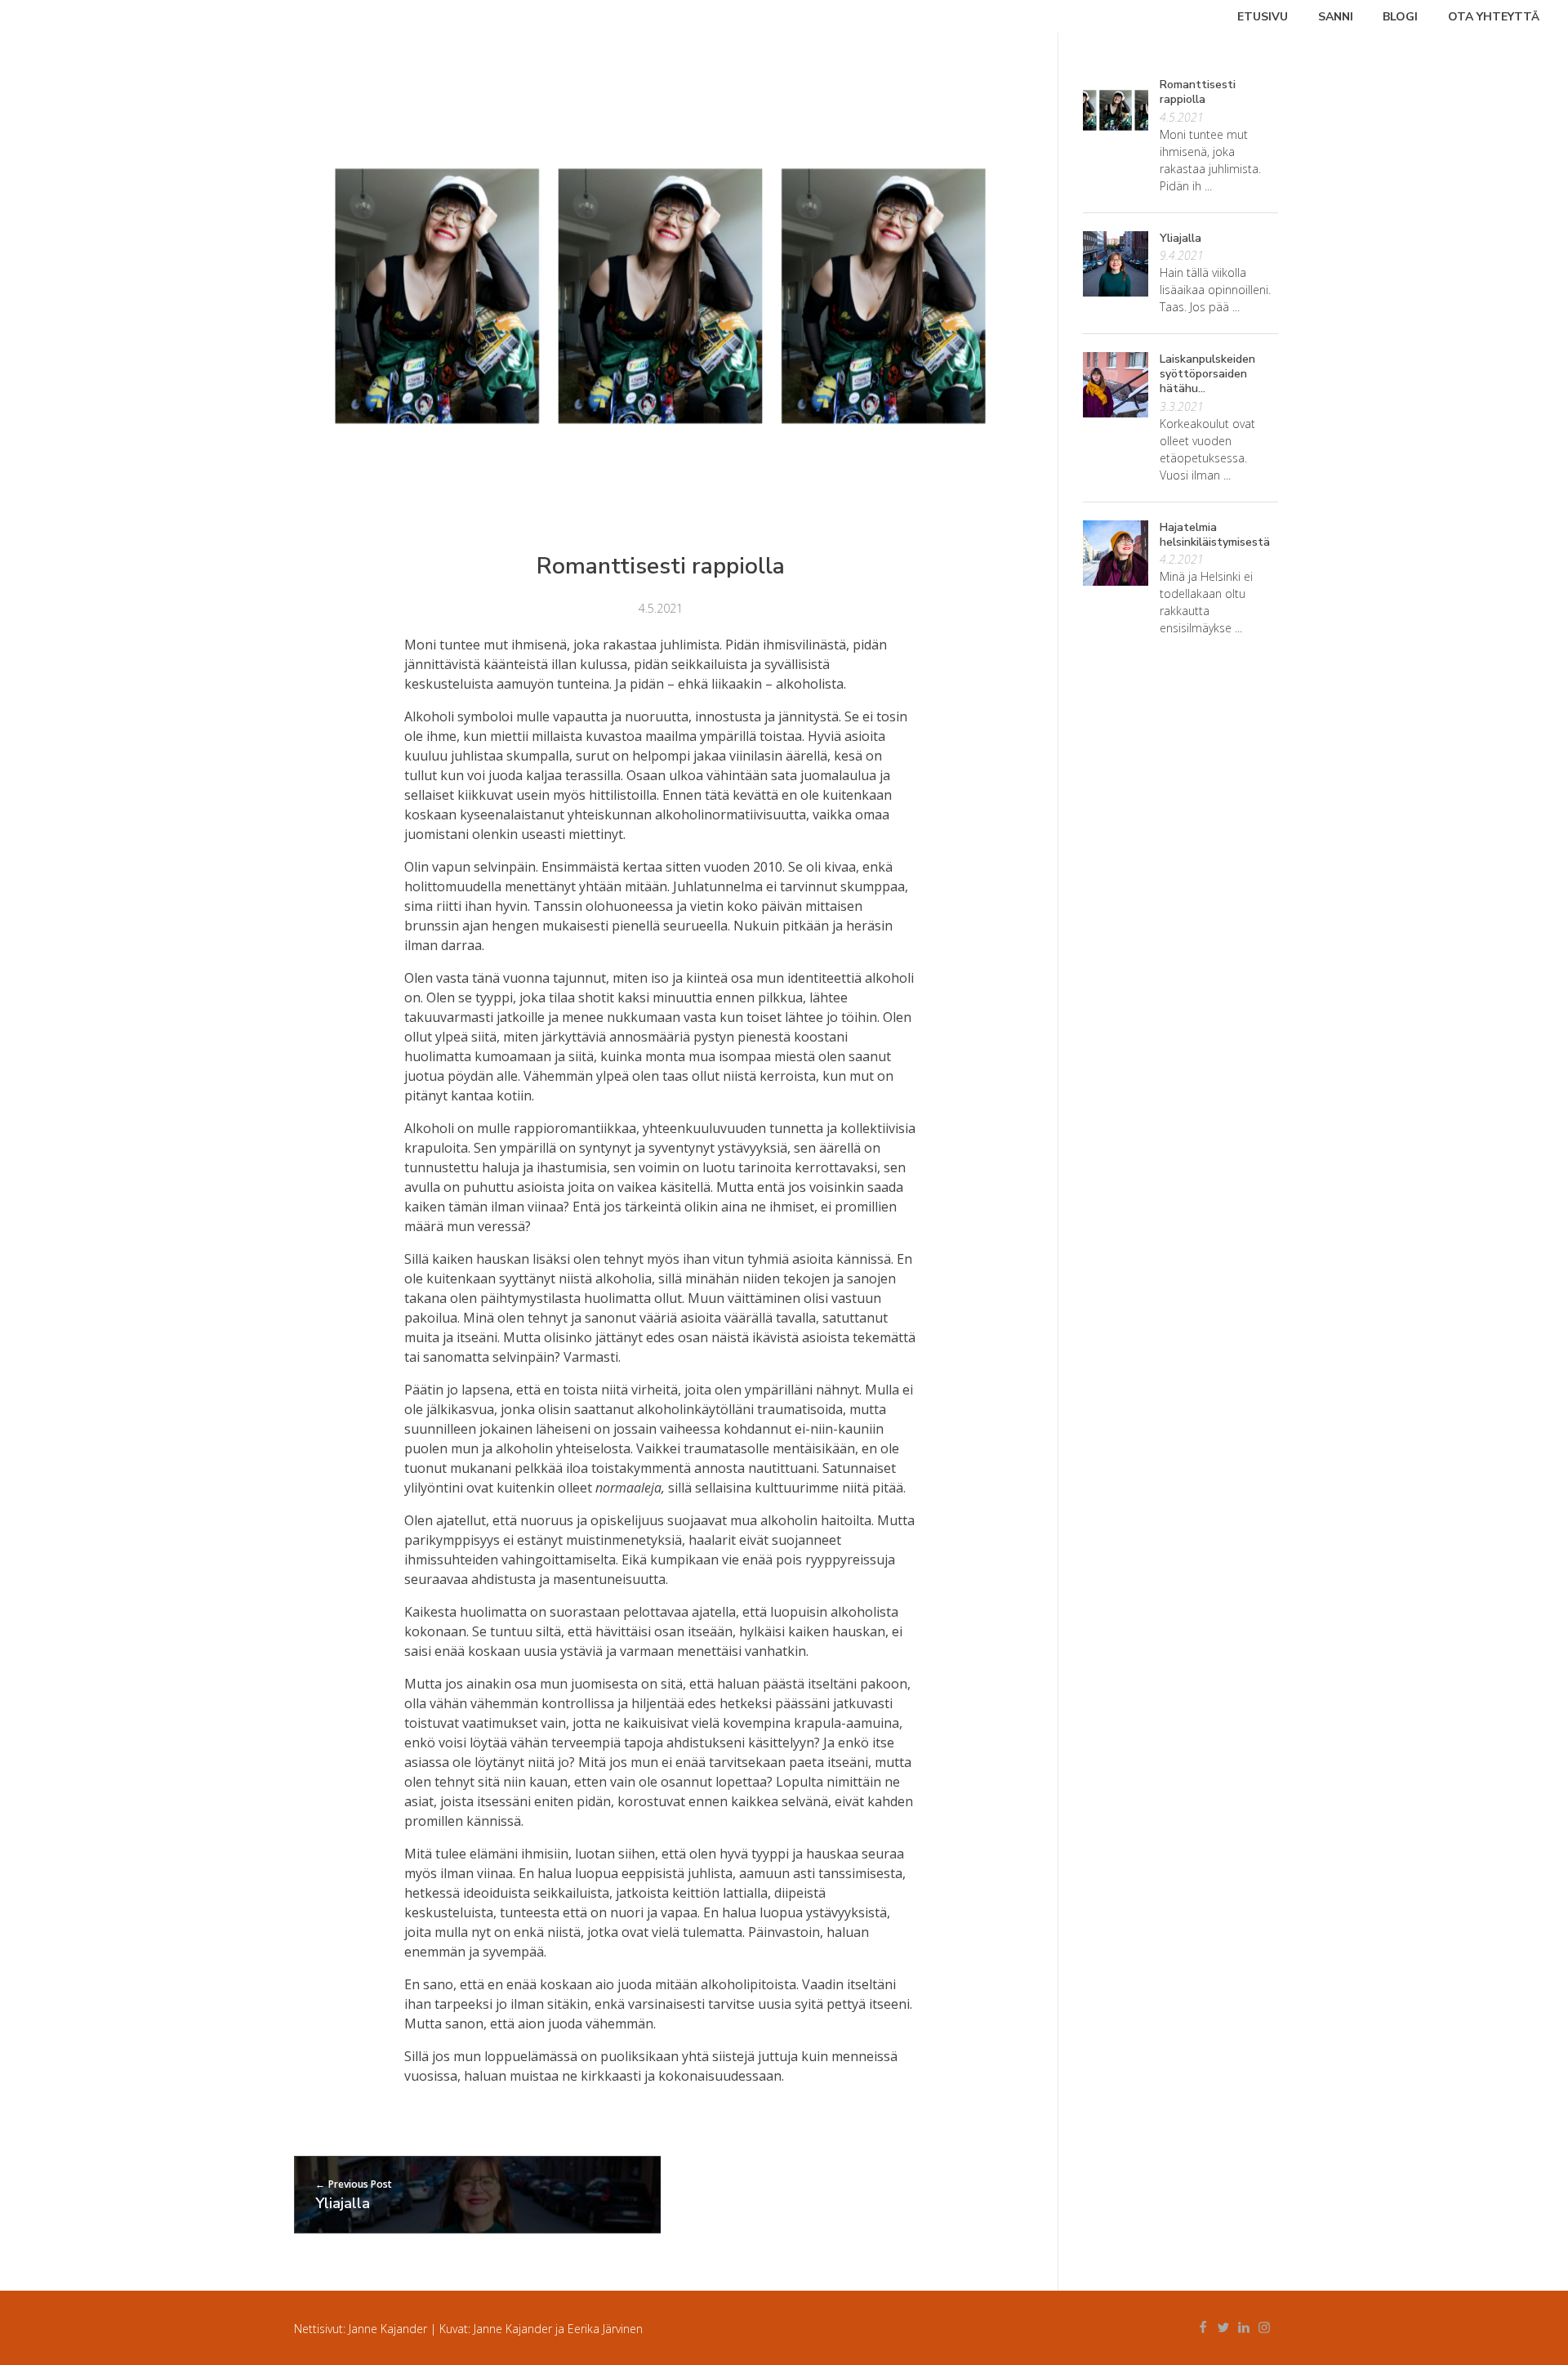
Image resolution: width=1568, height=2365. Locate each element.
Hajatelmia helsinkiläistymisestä (1215, 535)
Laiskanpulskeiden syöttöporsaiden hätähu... (1207, 374)
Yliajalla (1180, 238)
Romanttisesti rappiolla (1198, 92)
